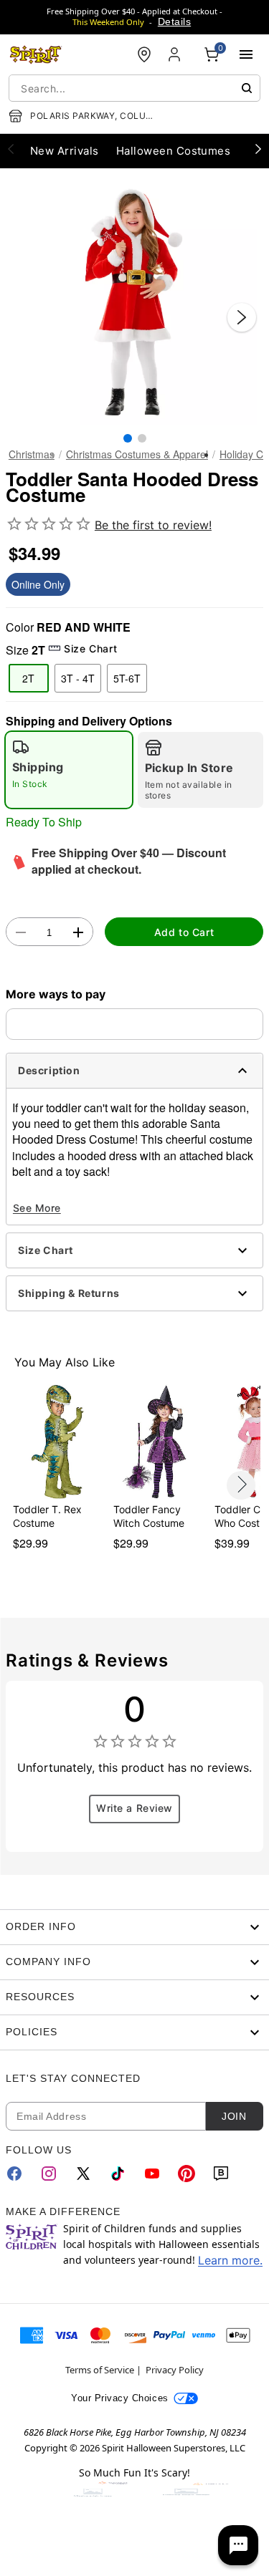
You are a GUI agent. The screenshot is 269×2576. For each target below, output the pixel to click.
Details (174, 21)
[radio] (69, 770)
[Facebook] (14, 2174)
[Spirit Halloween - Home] (36, 54)
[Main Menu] (246, 54)
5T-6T (127, 678)
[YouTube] (152, 2174)
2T (28, 678)
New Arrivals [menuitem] (65, 151)
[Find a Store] (144, 54)
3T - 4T (78, 678)
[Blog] (221, 2174)
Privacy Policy (175, 2370)
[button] (134, 303)
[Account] (176, 54)
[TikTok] (118, 2174)
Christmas (32, 454)
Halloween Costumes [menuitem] (174, 151)
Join (234, 2116)
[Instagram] (49, 2174)
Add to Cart (184, 932)
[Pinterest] (187, 2174)
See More (37, 1208)
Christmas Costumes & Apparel (137, 454)
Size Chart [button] (90, 648)
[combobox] (134, 88)
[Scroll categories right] (258, 148)
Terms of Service (100, 2370)
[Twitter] (83, 2174)
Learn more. (230, 2260)
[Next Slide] (242, 317)
